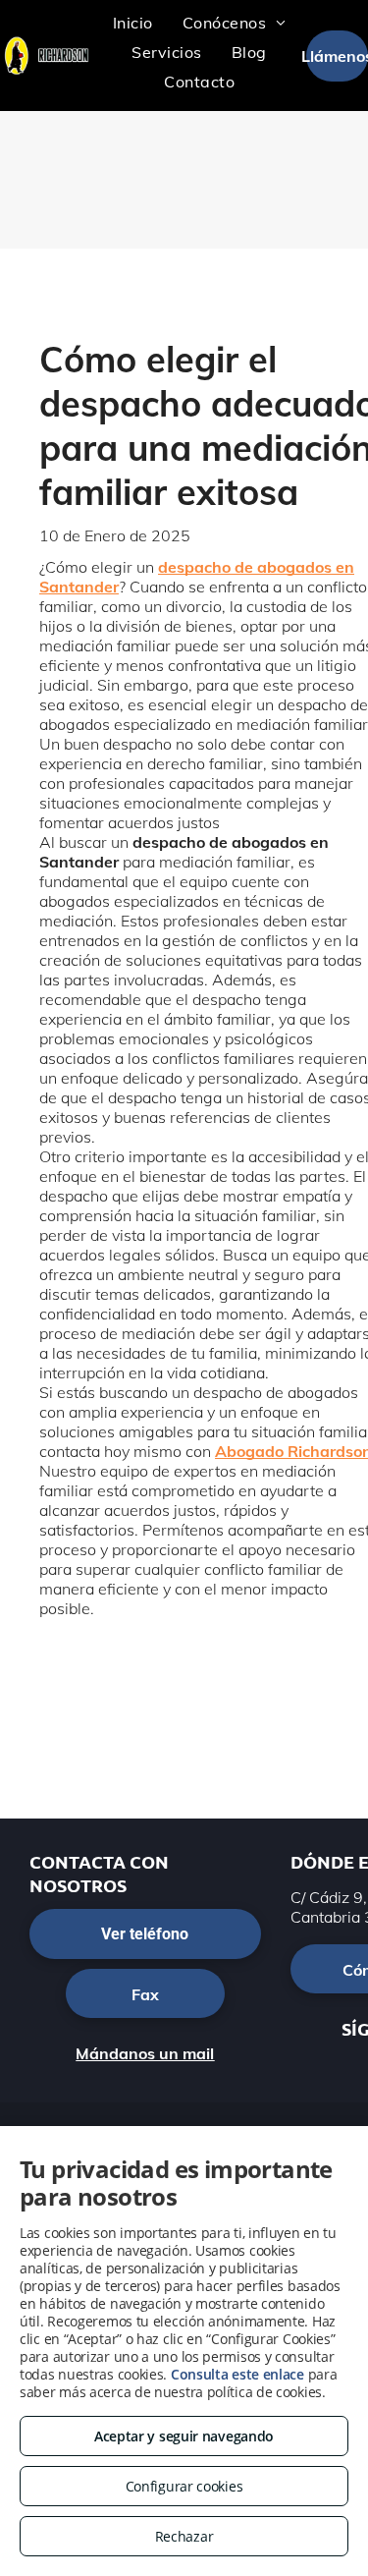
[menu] (339, 45)
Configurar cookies (184, 2486)
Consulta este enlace (237, 2374)
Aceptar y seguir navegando (184, 2436)
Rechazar (184, 2536)
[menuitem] (133, 23)
